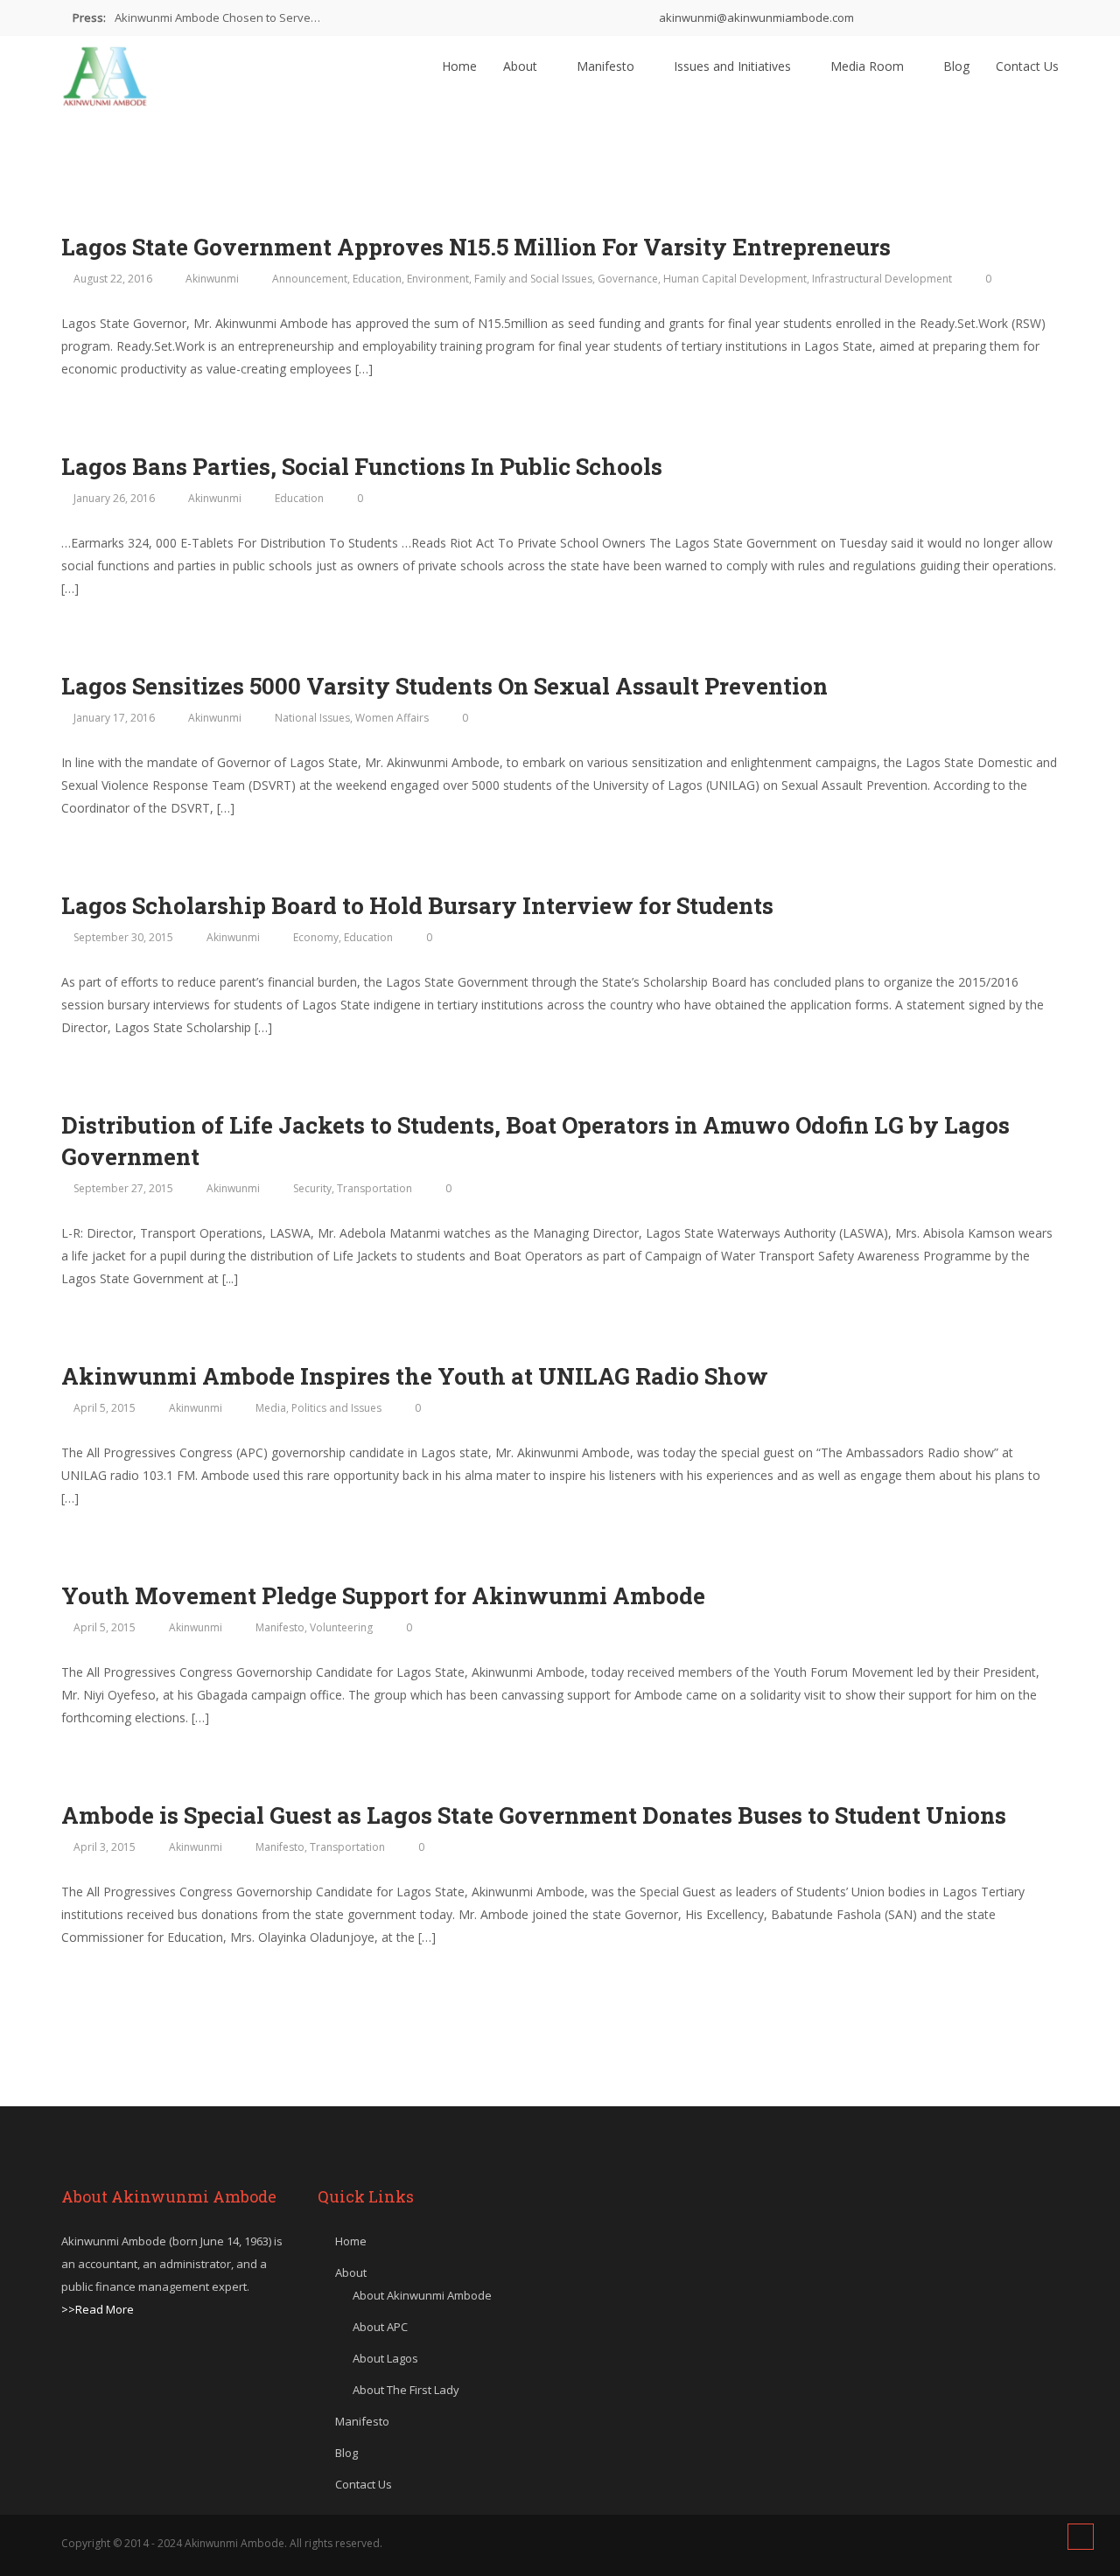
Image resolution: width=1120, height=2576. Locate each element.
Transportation (374, 1188)
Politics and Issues (336, 1408)
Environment (438, 279)
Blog (956, 66)
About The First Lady (406, 2390)
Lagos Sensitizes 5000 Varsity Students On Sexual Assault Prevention (444, 686)
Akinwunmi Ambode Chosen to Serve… (217, 17)
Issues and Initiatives (734, 66)
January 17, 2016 (114, 718)
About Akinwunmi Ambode (422, 2295)
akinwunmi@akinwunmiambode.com (755, 17)
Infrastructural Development (882, 279)
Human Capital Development (735, 279)
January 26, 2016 (114, 498)
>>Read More (98, 2309)
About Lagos (385, 2358)
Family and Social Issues (533, 279)
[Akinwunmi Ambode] (105, 72)
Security (312, 1188)
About (522, 66)
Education (377, 279)
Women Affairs (392, 718)
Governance (628, 279)
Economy (316, 937)
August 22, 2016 (113, 279)
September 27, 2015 (123, 1188)
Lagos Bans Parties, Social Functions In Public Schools (362, 466)
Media (271, 1408)
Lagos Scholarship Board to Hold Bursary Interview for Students (417, 905)
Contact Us (1027, 66)
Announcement (310, 279)
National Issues (312, 718)
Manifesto (607, 66)
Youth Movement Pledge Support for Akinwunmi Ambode (383, 1595)
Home (459, 66)
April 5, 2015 (105, 1408)
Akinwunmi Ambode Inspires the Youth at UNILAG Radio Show (415, 1376)
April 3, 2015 (105, 1847)
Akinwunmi (212, 279)
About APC (380, 2327)
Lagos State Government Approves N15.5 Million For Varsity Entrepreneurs (476, 247)
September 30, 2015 (123, 937)
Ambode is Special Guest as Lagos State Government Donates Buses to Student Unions (534, 1815)
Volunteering (341, 1627)
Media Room (869, 66)
